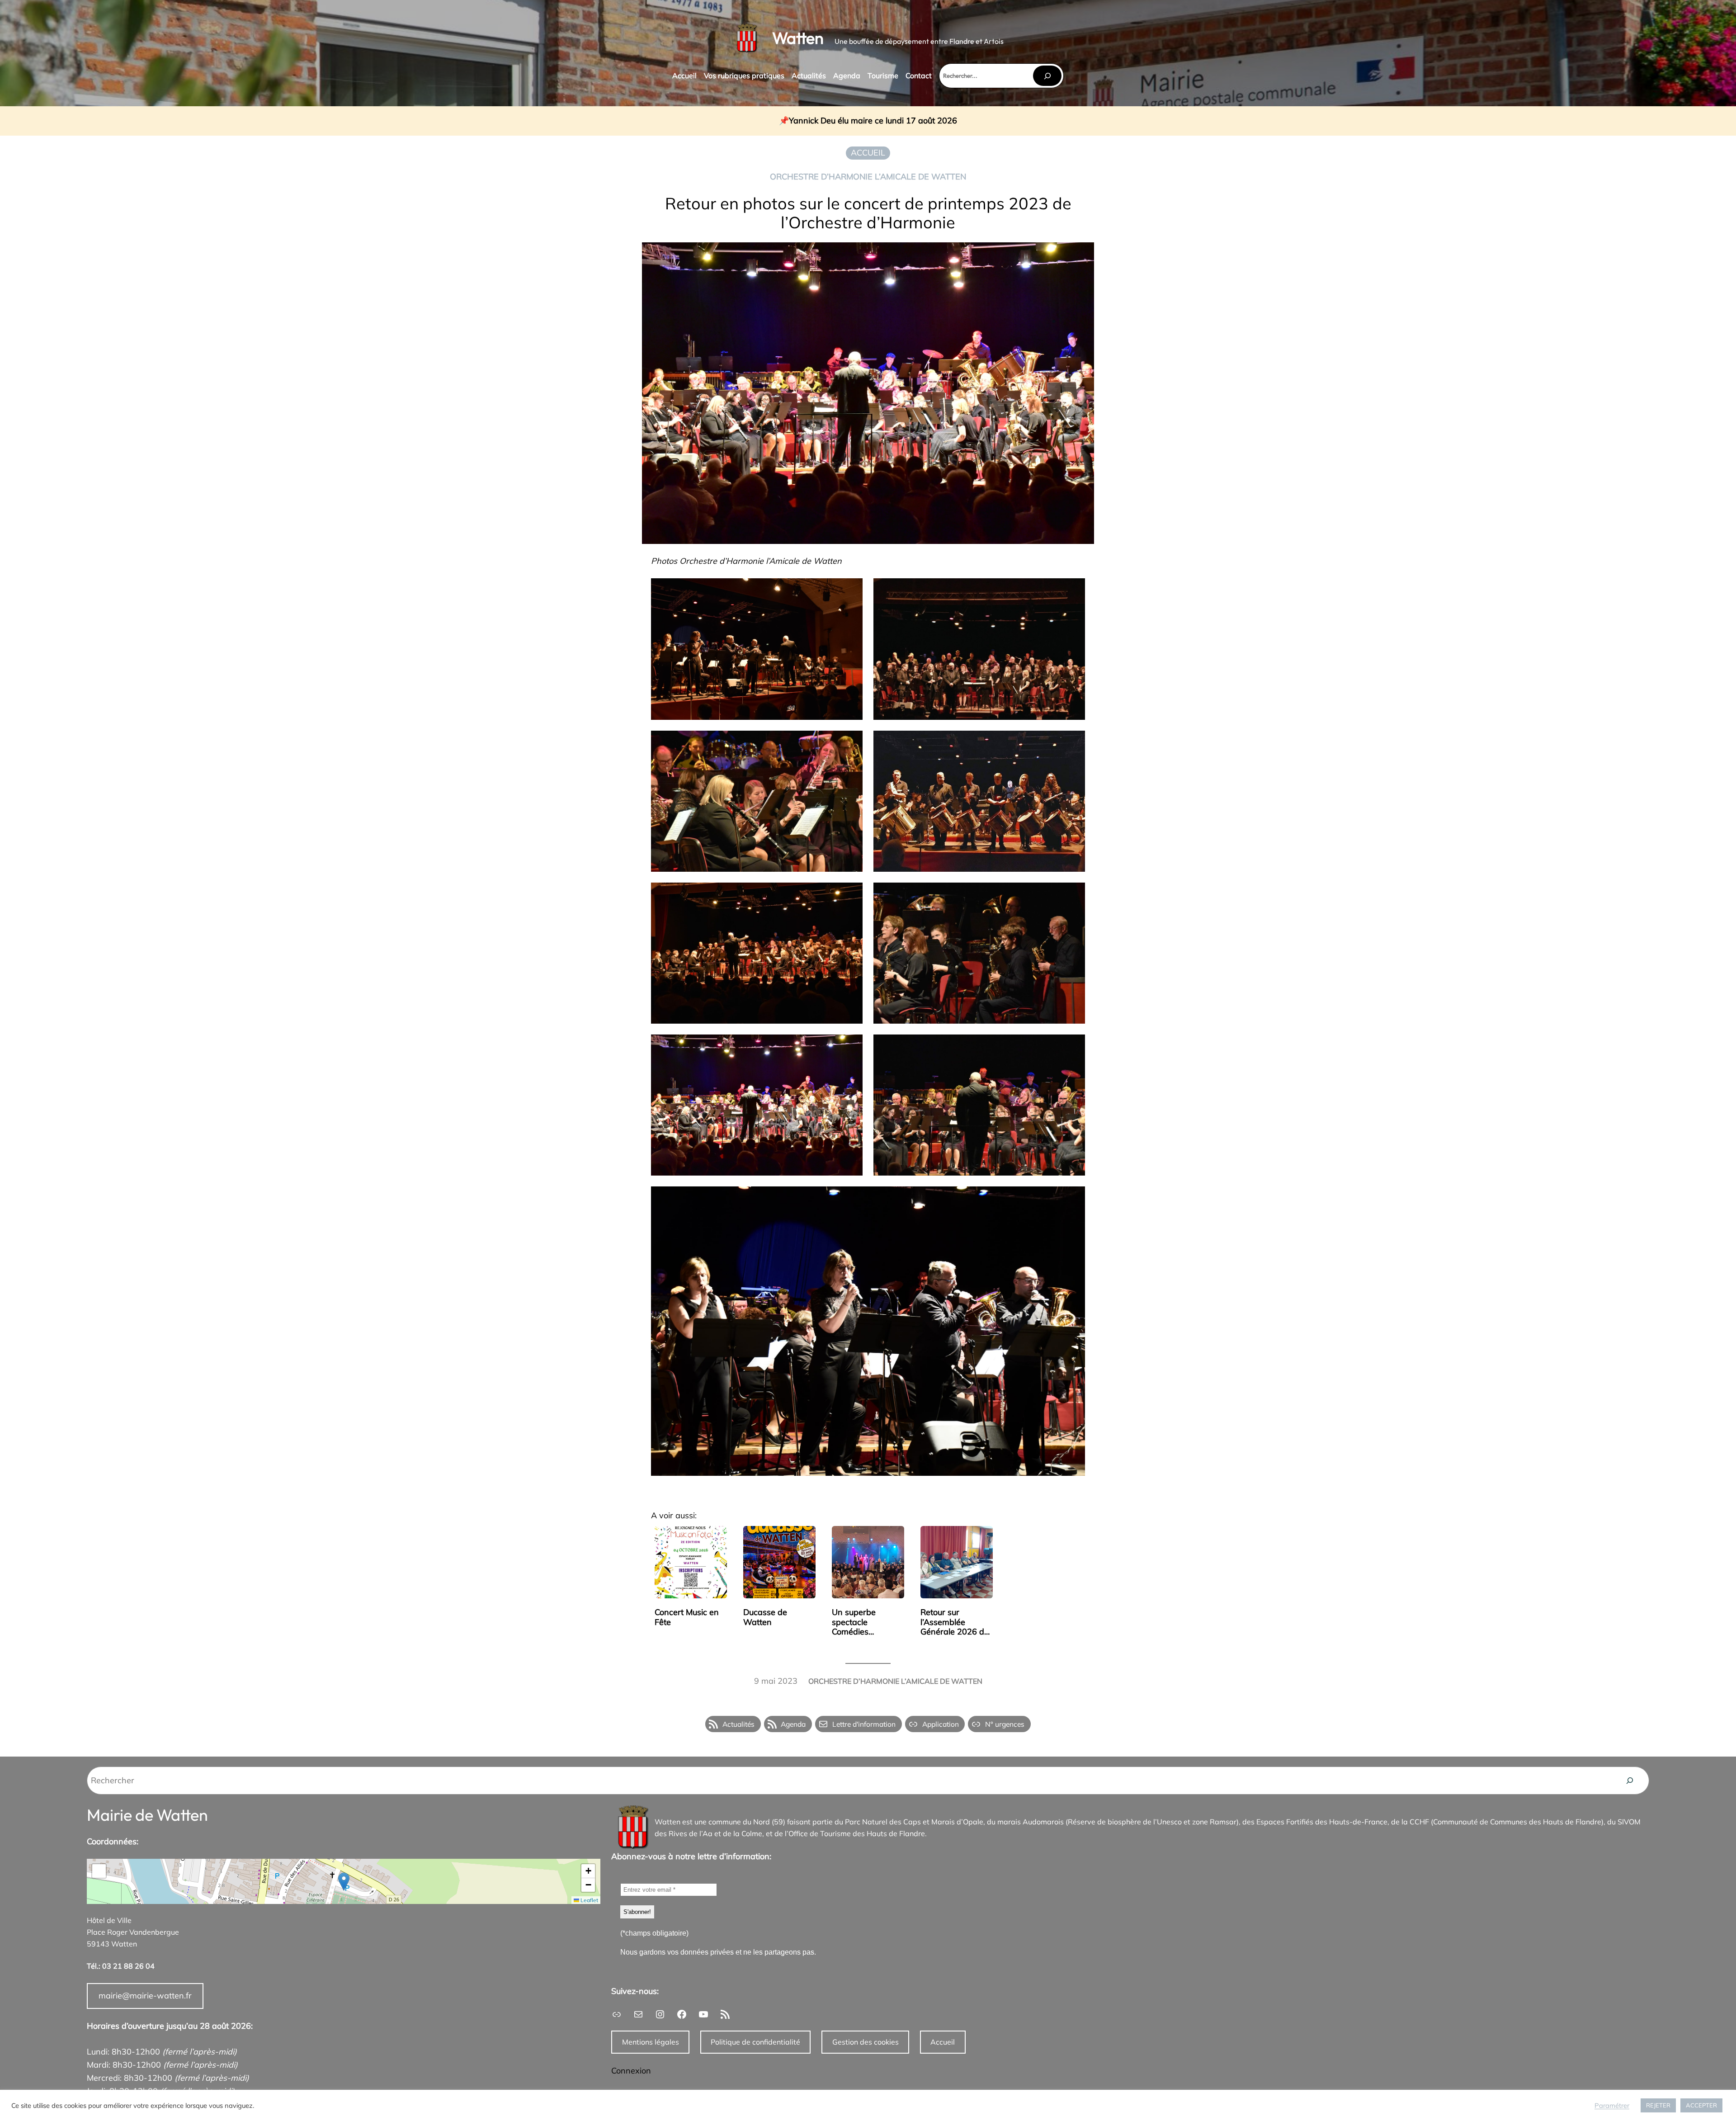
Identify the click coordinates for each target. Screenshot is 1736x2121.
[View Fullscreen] (99, 1871)
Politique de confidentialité (755, 2042)
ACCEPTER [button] (1701, 2105)
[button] (344, 1882)
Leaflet (589, 1900)
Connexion (631, 2071)
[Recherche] (1630, 1781)
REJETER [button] (1658, 2105)
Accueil (943, 2042)
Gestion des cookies (866, 2042)
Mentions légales (651, 2042)
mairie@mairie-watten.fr (145, 1996)
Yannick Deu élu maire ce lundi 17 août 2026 (873, 121)
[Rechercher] (1047, 76)
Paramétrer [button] (1612, 2106)
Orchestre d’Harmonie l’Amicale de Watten (868, 177)
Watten (798, 38)
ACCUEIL (868, 153)
